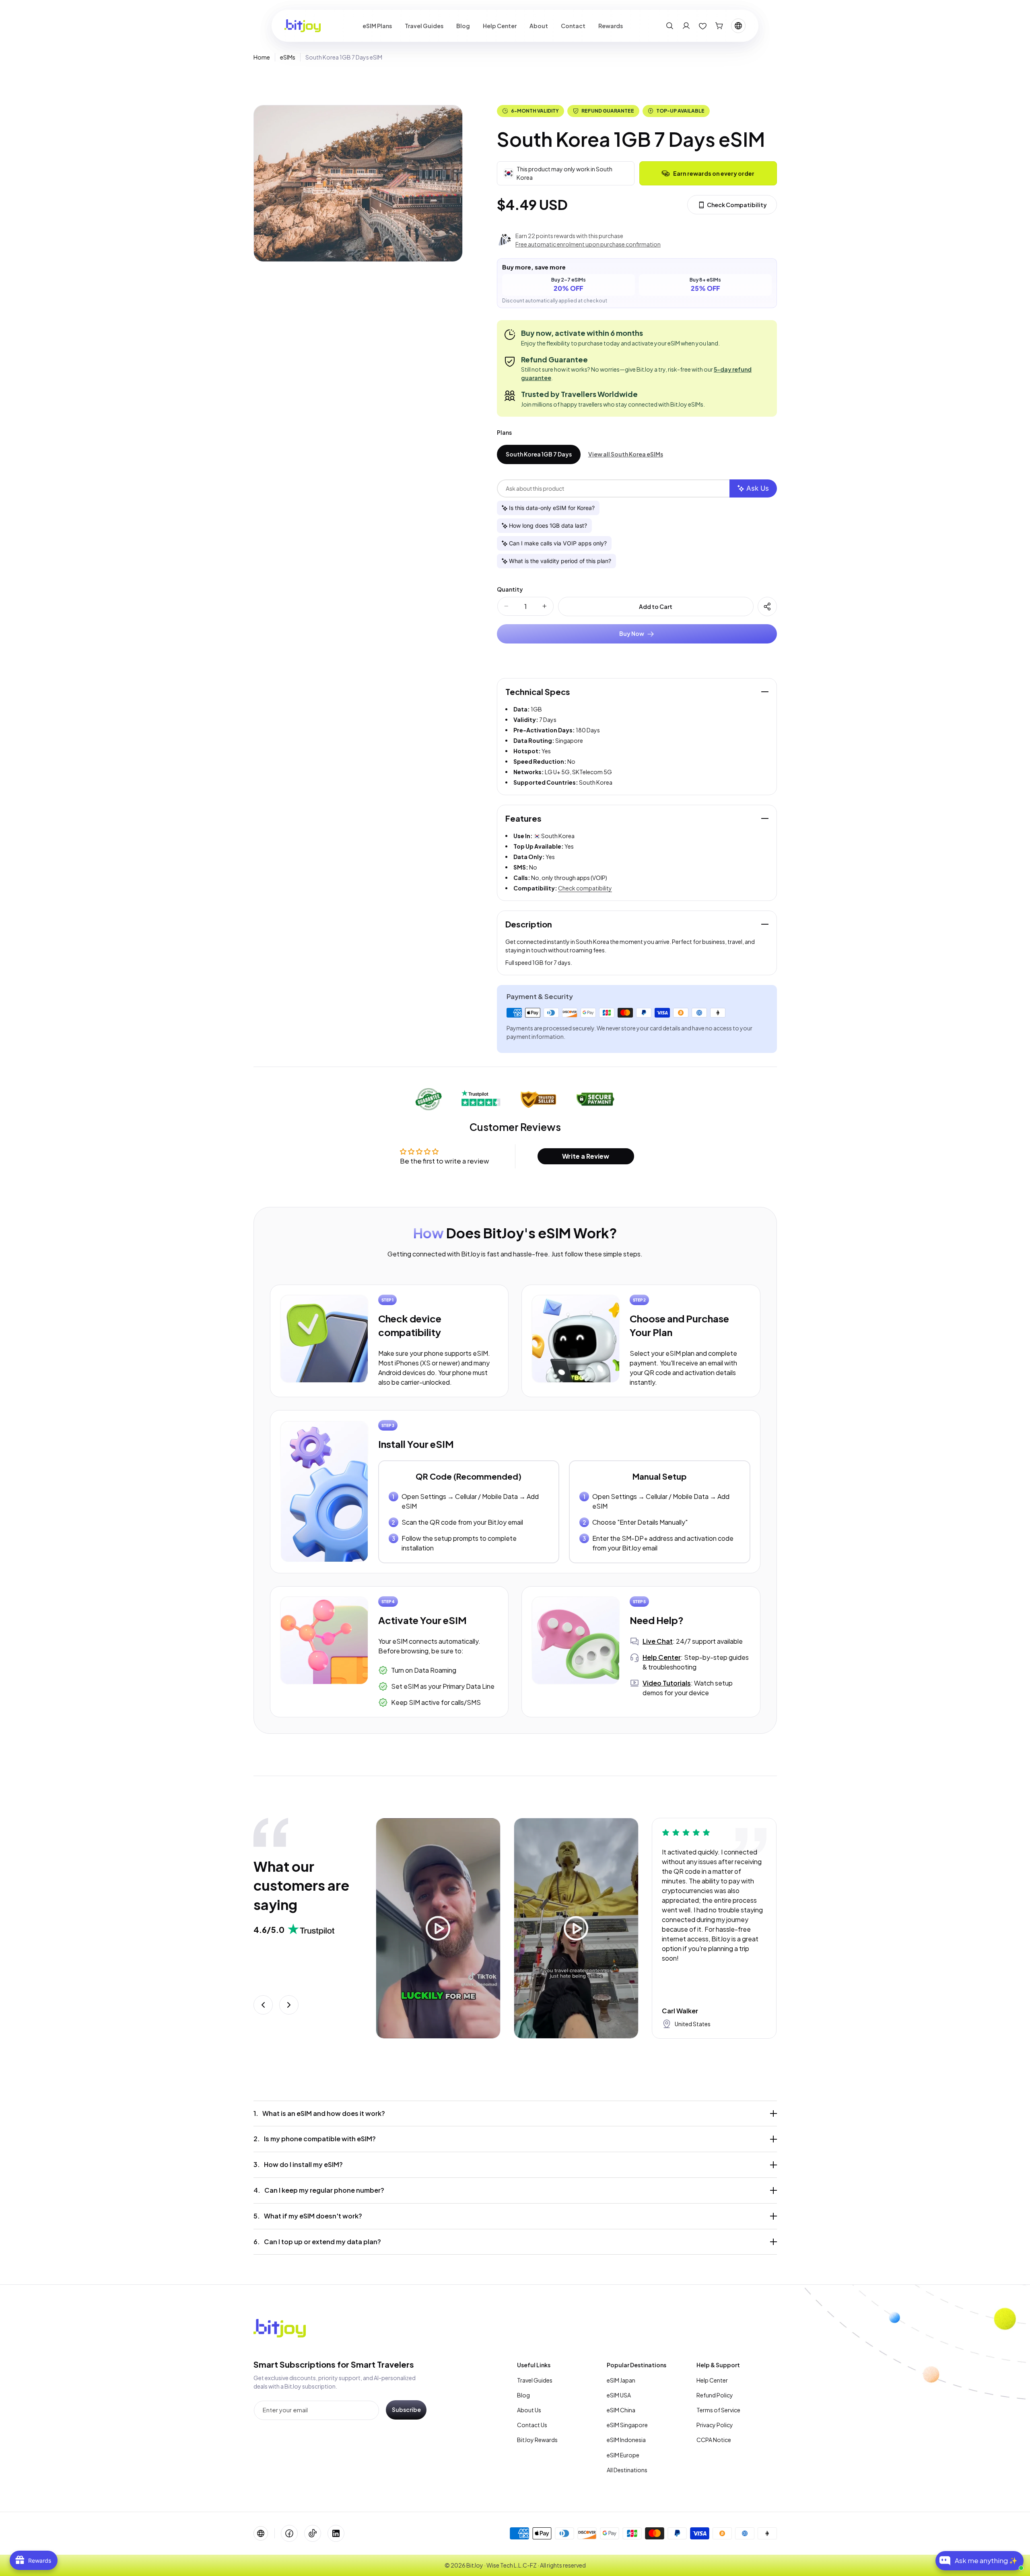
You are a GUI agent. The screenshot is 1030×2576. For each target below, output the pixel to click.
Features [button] (523, 818)
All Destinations (627, 2470)
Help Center (712, 2380)
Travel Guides (535, 2380)
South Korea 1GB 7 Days (539, 454)
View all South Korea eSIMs (626, 454)
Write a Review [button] (586, 1156)
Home (262, 57)
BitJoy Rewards (537, 2440)
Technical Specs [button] (538, 692)
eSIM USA (619, 2395)
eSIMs (288, 57)
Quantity (510, 589)
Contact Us (532, 2425)
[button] (670, 26)
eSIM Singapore (627, 2425)
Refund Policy (715, 2395)
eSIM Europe (623, 2455)
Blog (523, 2395)
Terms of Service (718, 2410)
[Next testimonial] (289, 2005)
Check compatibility (585, 888)
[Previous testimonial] (263, 2005)
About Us (529, 2410)
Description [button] (529, 924)
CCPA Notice (714, 2440)
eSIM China (621, 2410)
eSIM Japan (621, 2380)
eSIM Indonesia (626, 2440)
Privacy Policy (715, 2425)
